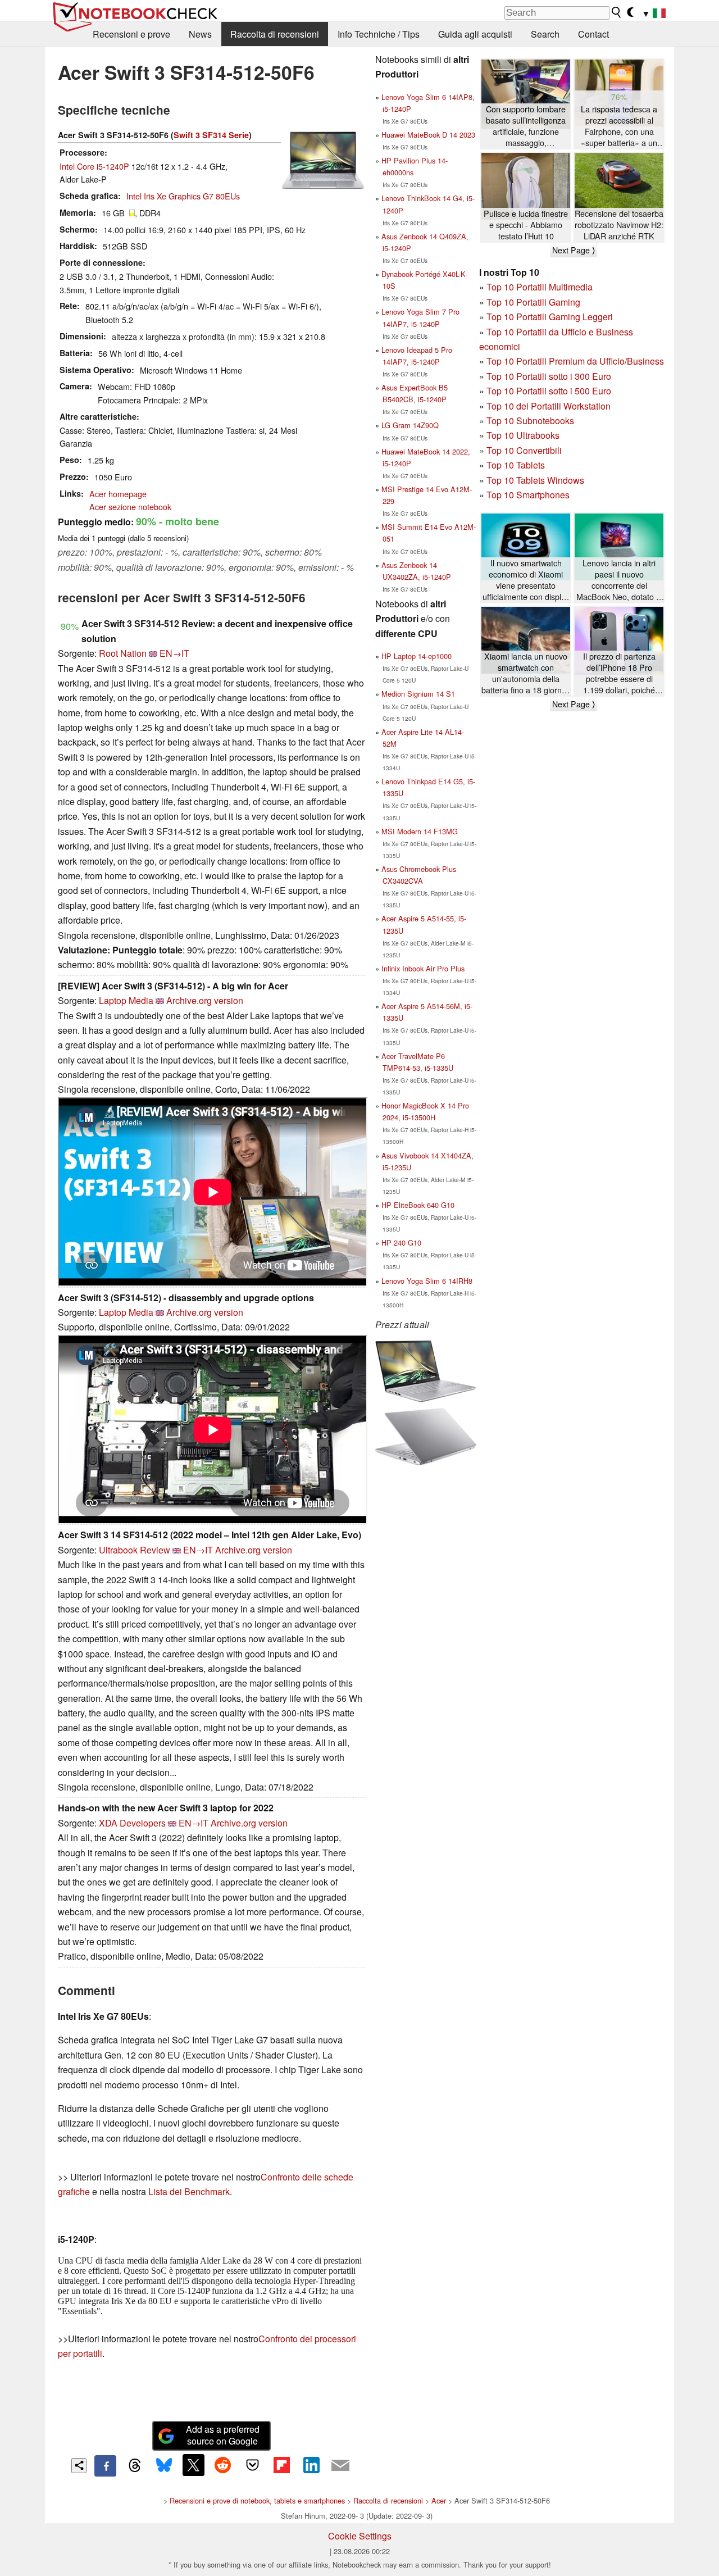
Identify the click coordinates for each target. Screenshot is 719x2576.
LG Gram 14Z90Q (410, 425)
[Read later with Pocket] (252, 2465)
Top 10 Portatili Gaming (533, 302)
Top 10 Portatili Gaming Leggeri (550, 317)
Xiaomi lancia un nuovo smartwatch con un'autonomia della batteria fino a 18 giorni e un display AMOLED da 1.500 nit (526, 673)
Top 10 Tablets (516, 465)
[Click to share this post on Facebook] (105, 2466)
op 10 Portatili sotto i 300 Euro (551, 376)
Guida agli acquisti (475, 34)
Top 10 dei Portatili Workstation (549, 406)
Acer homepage (118, 494)
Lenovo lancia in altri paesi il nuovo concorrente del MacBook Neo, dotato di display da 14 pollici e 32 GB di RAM (619, 580)
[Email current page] (340, 2466)
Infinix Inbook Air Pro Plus (423, 968)
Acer (439, 2500)
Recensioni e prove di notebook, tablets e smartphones (257, 2500)
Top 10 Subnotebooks (530, 421)
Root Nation (123, 653)
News (200, 34)
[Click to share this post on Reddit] (223, 2465)
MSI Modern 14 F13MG (420, 831)
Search (545, 34)
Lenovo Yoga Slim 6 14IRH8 (427, 1281)
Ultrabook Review (135, 1550)
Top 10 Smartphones (528, 495)
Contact (593, 34)
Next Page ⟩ (574, 250)
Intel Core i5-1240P (94, 166)
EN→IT (174, 653)
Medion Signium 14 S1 (418, 694)
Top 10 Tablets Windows (535, 480)
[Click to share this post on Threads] (135, 2466)
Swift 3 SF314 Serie (211, 135)
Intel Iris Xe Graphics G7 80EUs (183, 196)
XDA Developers (132, 1823)
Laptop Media (126, 1000)
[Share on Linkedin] (311, 2465)
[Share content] (79, 2466)
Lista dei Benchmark (189, 2191)
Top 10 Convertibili (524, 450)
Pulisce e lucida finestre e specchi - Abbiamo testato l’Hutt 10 (526, 225)
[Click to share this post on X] (193, 2465)
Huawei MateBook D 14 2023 (428, 135)
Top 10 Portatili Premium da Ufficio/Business (575, 361)
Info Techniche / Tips (379, 34)
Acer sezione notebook (130, 506)
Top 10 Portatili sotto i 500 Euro (549, 391)
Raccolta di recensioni (275, 34)
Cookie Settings (360, 2536)
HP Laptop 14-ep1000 (417, 656)
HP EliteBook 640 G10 (418, 1205)
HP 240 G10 (401, 1242)
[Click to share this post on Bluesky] (164, 2466)
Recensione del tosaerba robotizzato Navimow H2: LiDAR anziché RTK (619, 225)
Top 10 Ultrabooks (523, 435)
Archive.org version (205, 1000)
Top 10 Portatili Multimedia (540, 287)
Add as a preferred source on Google (223, 2435)
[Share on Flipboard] (281, 2465)
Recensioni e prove (131, 34)
